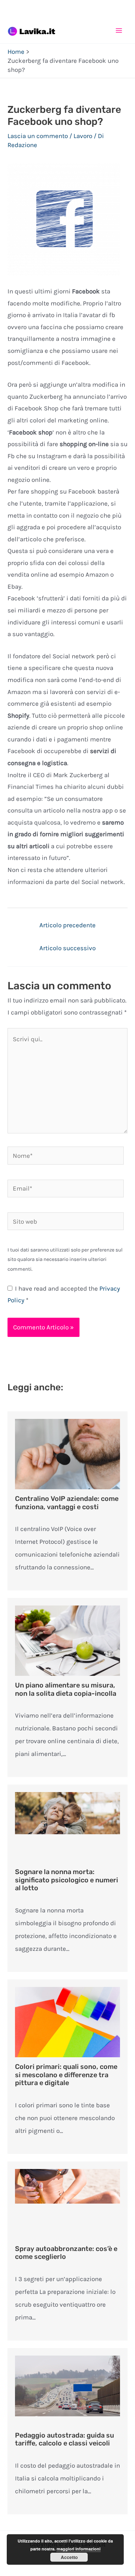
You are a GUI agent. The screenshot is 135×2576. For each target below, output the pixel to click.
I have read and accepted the (64, 1294)
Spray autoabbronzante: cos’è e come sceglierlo (66, 2253)
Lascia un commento (38, 136)
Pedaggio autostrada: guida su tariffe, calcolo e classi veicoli (64, 2439)
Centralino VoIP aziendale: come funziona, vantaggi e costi (67, 1503)
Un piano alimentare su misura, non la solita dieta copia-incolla (66, 1689)
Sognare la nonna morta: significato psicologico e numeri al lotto (67, 1880)
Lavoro (83, 136)
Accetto (69, 2557)
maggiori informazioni (79, 2549)
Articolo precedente (67, 925)
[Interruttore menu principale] (119, 30)
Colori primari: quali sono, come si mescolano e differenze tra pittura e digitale (66, 2075)
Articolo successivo (67, 948)
